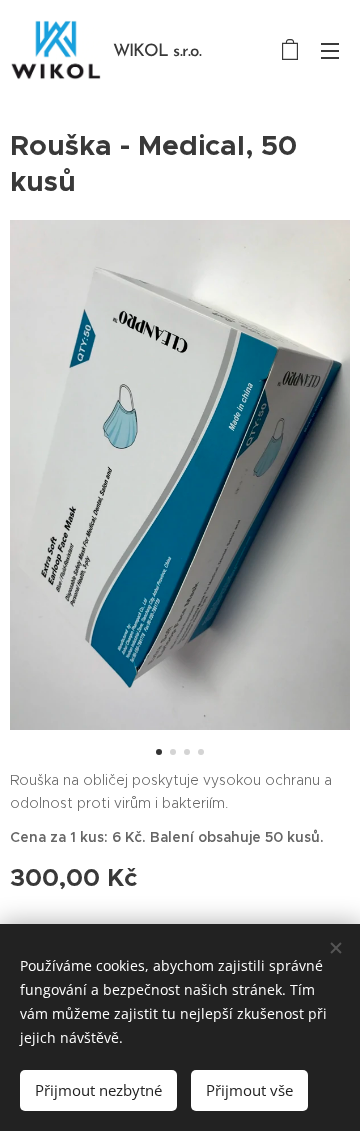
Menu (330, 50)
